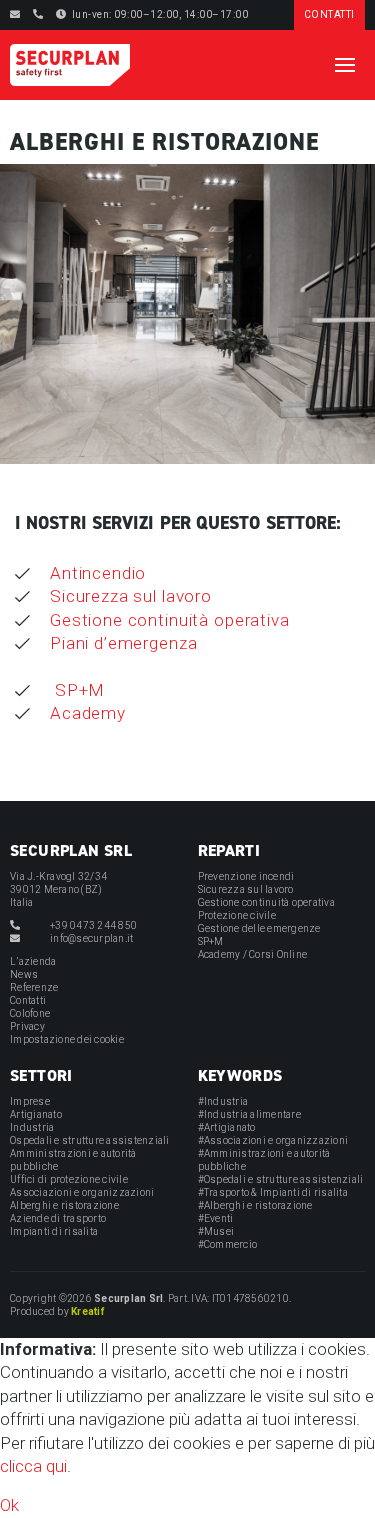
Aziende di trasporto (58, 1218)
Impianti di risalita (54, 1231)
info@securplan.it (91, 938)
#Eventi (216, 1218)
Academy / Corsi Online (253, 954)
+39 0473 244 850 (93, 925)
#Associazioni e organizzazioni (273, 1140)
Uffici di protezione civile (69, 1179)
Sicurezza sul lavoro (131, 596)
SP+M (77, 690)
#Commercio (228, 1244)
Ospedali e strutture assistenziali (90, 1140)
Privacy (27, 1026)
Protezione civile (237, 915)
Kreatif (87, 1311)
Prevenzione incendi (246, 876)
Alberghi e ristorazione (64, 1205)
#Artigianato (227, 1127)
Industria (32, 1127)
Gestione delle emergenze (259, 928)
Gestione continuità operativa (170, 620)
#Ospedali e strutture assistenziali (281, 1179)
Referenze (34, 987)
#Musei (216, 1231)
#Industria (223, 1101)
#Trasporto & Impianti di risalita (273, 1192)
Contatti (28, 1000)
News (24, 974)
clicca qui (33, 1466)
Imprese (30, 1101)
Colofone (30, 1013)
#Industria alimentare (249, 1114)
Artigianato (36, 1114)
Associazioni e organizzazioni (82, 1192)
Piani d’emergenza (123, 643)
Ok (9, 1505)
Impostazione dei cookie (67, 1039)
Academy (88, 713)
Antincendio (98, 573)
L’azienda (33, 961)
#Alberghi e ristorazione (255, 1205)
